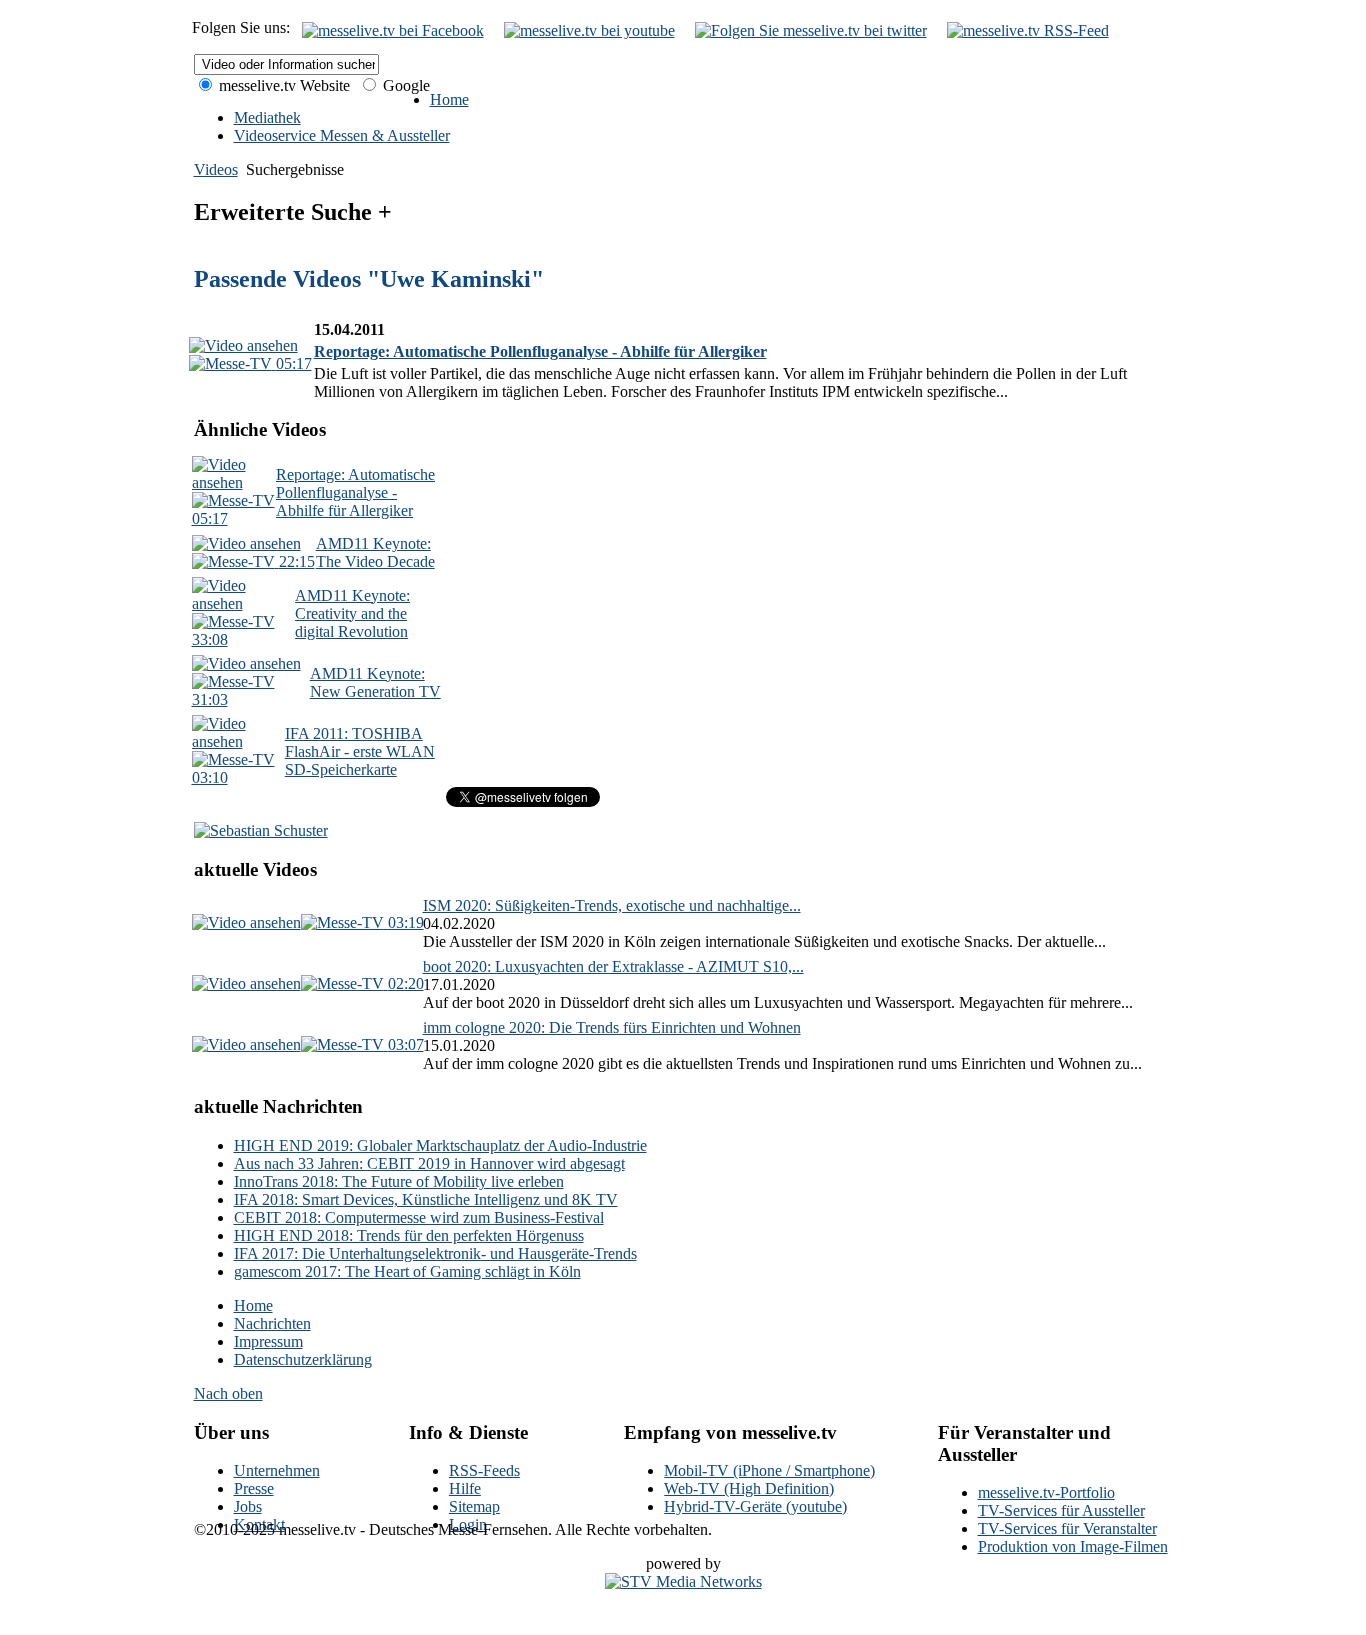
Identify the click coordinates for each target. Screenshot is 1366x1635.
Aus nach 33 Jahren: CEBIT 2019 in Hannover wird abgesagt (429, 1163)
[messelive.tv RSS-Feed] (1028, 30)
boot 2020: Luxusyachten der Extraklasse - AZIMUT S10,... (613, 966)
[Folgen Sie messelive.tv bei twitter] (811, 30)
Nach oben (228, 1393)
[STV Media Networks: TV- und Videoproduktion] (683, 1581)
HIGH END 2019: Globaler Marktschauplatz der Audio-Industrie (440, 1145)
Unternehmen (277, 1470)
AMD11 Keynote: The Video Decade (375, 552)
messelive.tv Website (282, 85)
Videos (216, 169)
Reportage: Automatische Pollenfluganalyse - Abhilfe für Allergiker (540, 351)
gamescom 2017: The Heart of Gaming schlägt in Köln (407, 1271)
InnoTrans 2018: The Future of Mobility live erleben (399, 1181)
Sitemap (474, 1506)
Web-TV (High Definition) (749, 1488)
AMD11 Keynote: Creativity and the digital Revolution (352, 613)
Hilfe (465, 1488)
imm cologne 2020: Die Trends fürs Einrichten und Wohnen (612, 1027)
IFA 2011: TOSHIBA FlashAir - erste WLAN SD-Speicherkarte (360, 751)
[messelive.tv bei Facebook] (393, 30)
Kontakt (259, 1524)
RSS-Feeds (484, 1470)
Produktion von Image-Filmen (1073, 1546)
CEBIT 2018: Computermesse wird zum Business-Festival (419, 1217)
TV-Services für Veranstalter (1067, 1528)
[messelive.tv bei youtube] (589, 30)
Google (404, 85)
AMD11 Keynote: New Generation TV (375, 682)
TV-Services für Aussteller (1061, 1510)
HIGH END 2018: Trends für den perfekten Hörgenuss (409, 1235)
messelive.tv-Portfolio (1046, 1492)
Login (468, 1524)
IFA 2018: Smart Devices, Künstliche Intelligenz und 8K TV (426, 1199)
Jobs (248, 1506)
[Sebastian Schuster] (261, 830)
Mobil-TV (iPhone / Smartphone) (769, 1470)
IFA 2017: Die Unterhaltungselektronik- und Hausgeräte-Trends (435, 1253)
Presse (254, 1488)
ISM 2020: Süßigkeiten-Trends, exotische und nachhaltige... (612, 905)
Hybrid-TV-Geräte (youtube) (755, 1506)
